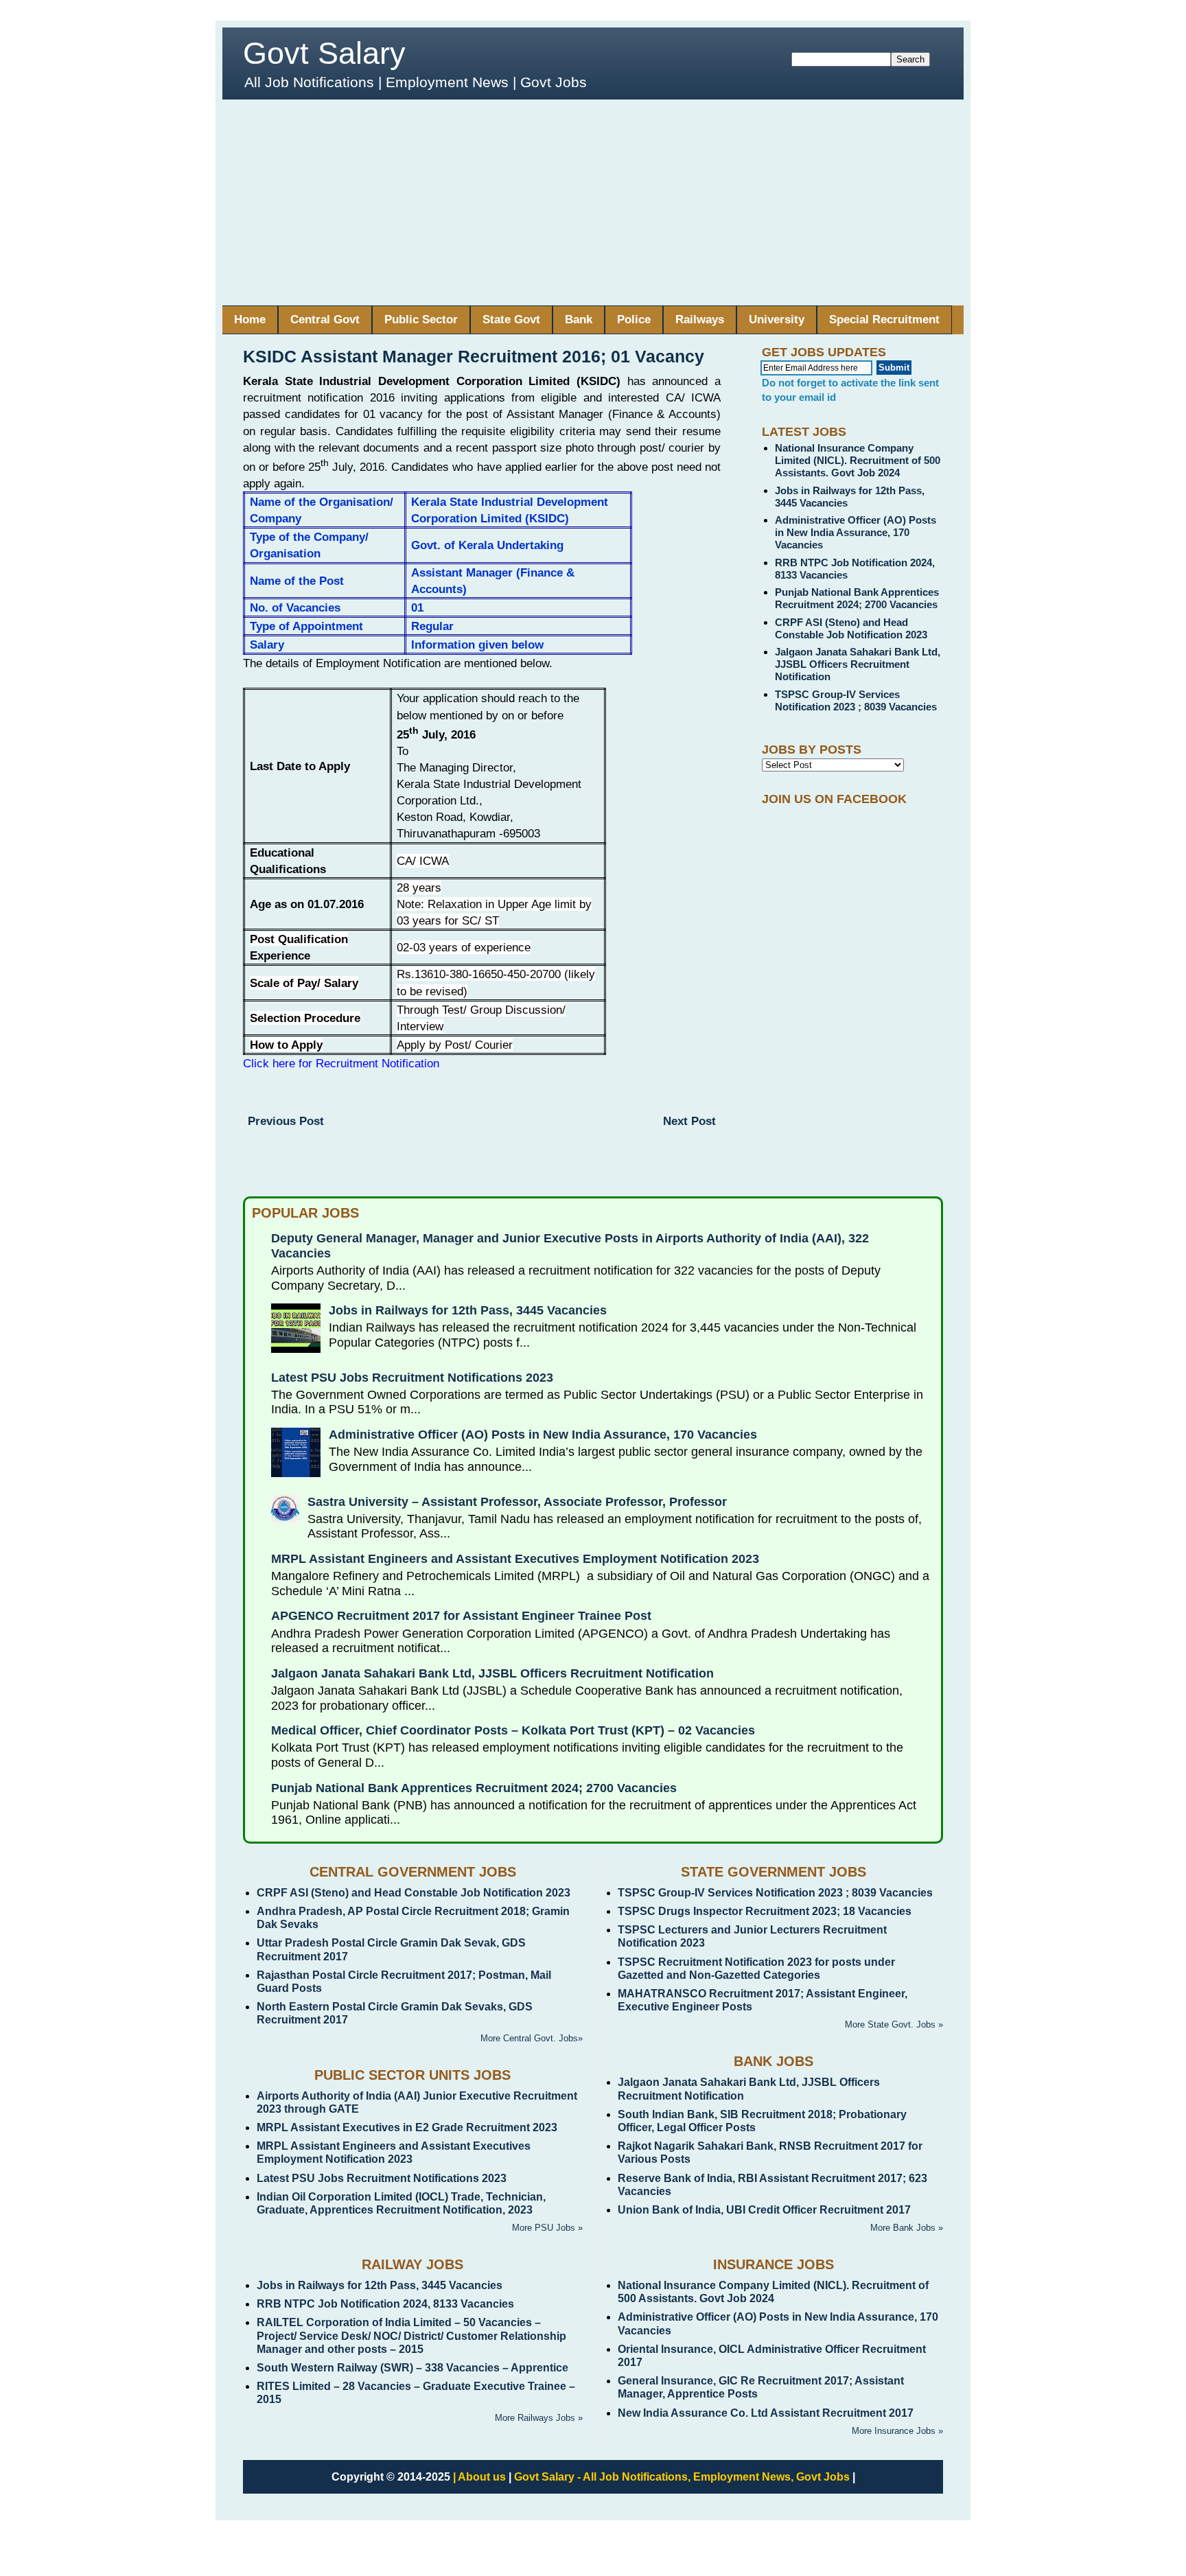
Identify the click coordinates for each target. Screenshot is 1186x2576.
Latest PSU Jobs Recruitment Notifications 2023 (412, 1378)
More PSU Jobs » (547, 2228)
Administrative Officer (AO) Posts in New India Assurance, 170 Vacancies (856, 532)
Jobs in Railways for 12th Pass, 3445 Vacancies (468, 1310)
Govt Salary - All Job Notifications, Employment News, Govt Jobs (682, 2477)
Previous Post (286, 1121)
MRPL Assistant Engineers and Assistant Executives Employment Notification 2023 (515, 1559)
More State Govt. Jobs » (894, 2024)
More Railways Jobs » (539, 2418)
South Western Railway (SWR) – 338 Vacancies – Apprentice (412, 2368)
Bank (579, 320)
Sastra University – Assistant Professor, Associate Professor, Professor (517, 1502)
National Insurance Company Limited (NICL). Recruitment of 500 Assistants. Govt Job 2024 (858, 460)
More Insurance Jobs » (897, 2431)
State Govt (511, 320)
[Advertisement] (593, 202)
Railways (700, 320)
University (777, 320)
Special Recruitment (884, 320)
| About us (479, 2477)
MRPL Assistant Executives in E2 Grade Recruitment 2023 (407, 2127)
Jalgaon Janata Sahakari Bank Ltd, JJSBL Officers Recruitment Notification (858, 664)
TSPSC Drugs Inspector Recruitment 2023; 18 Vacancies (765, 1911)
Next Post (689, 1121)
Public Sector (421, 320)
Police (634, 320)
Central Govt (325, 320)
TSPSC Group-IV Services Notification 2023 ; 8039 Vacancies (856, 700)
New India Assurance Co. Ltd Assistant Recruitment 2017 (766, 2413)
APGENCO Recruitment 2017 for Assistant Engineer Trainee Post (461, 1616)
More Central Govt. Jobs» (532, 2038)
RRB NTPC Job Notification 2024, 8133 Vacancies (385, 2304)
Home (250, 320)
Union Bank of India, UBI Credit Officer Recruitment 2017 (764, 2210)
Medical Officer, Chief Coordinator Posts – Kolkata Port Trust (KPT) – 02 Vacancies (513, 1730)
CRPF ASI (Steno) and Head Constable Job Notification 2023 (851, 628)
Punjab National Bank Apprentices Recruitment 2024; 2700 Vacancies (857, 598)
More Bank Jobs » (907, 2228)
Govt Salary (324, 53)
